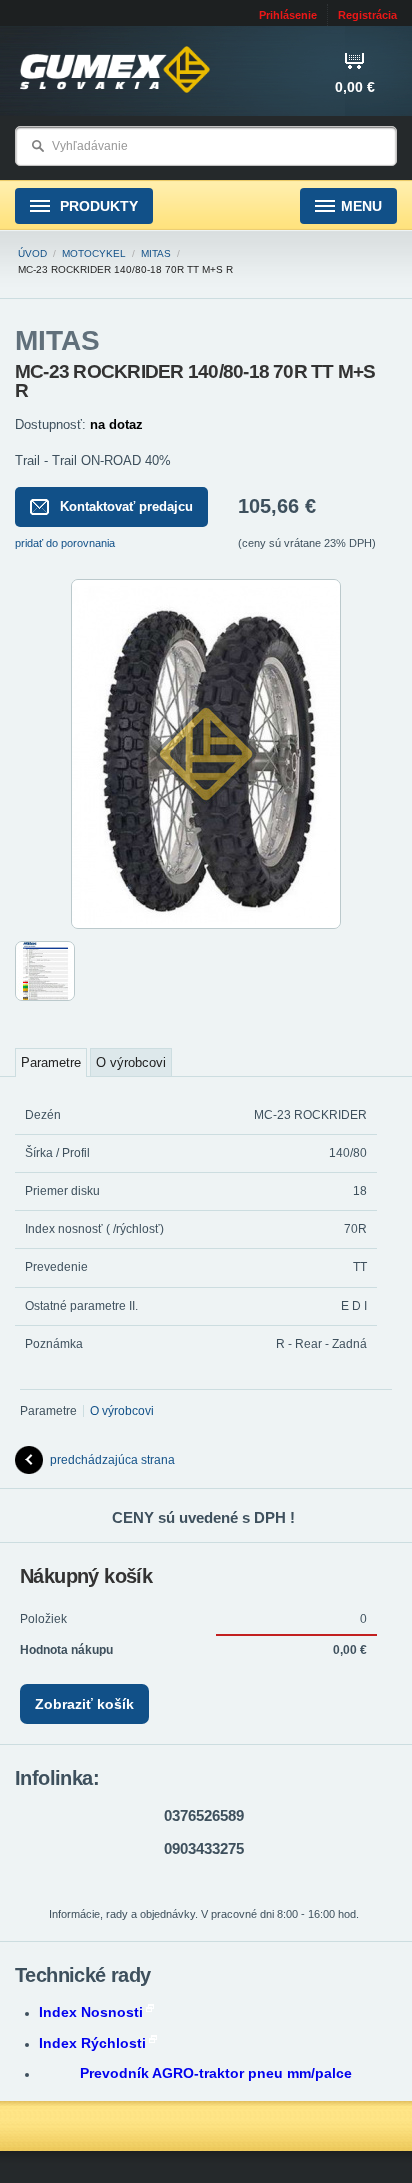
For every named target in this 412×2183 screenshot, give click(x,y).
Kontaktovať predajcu (126, 506)
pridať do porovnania (65, 543)
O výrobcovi (131, 1062)
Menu (361, 206)
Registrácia (367, 15)
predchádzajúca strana (112, 1460)
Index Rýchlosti (92, 2043)
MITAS (156, 253)
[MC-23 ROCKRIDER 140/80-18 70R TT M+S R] (206, 925)
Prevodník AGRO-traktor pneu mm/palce (216, 2073)
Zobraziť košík (84, 1704)
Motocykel (94, 253)
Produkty (97, 206)
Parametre (51, 1062)
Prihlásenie (288, 15)
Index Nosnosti (91, 2012)
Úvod (32, 253)
